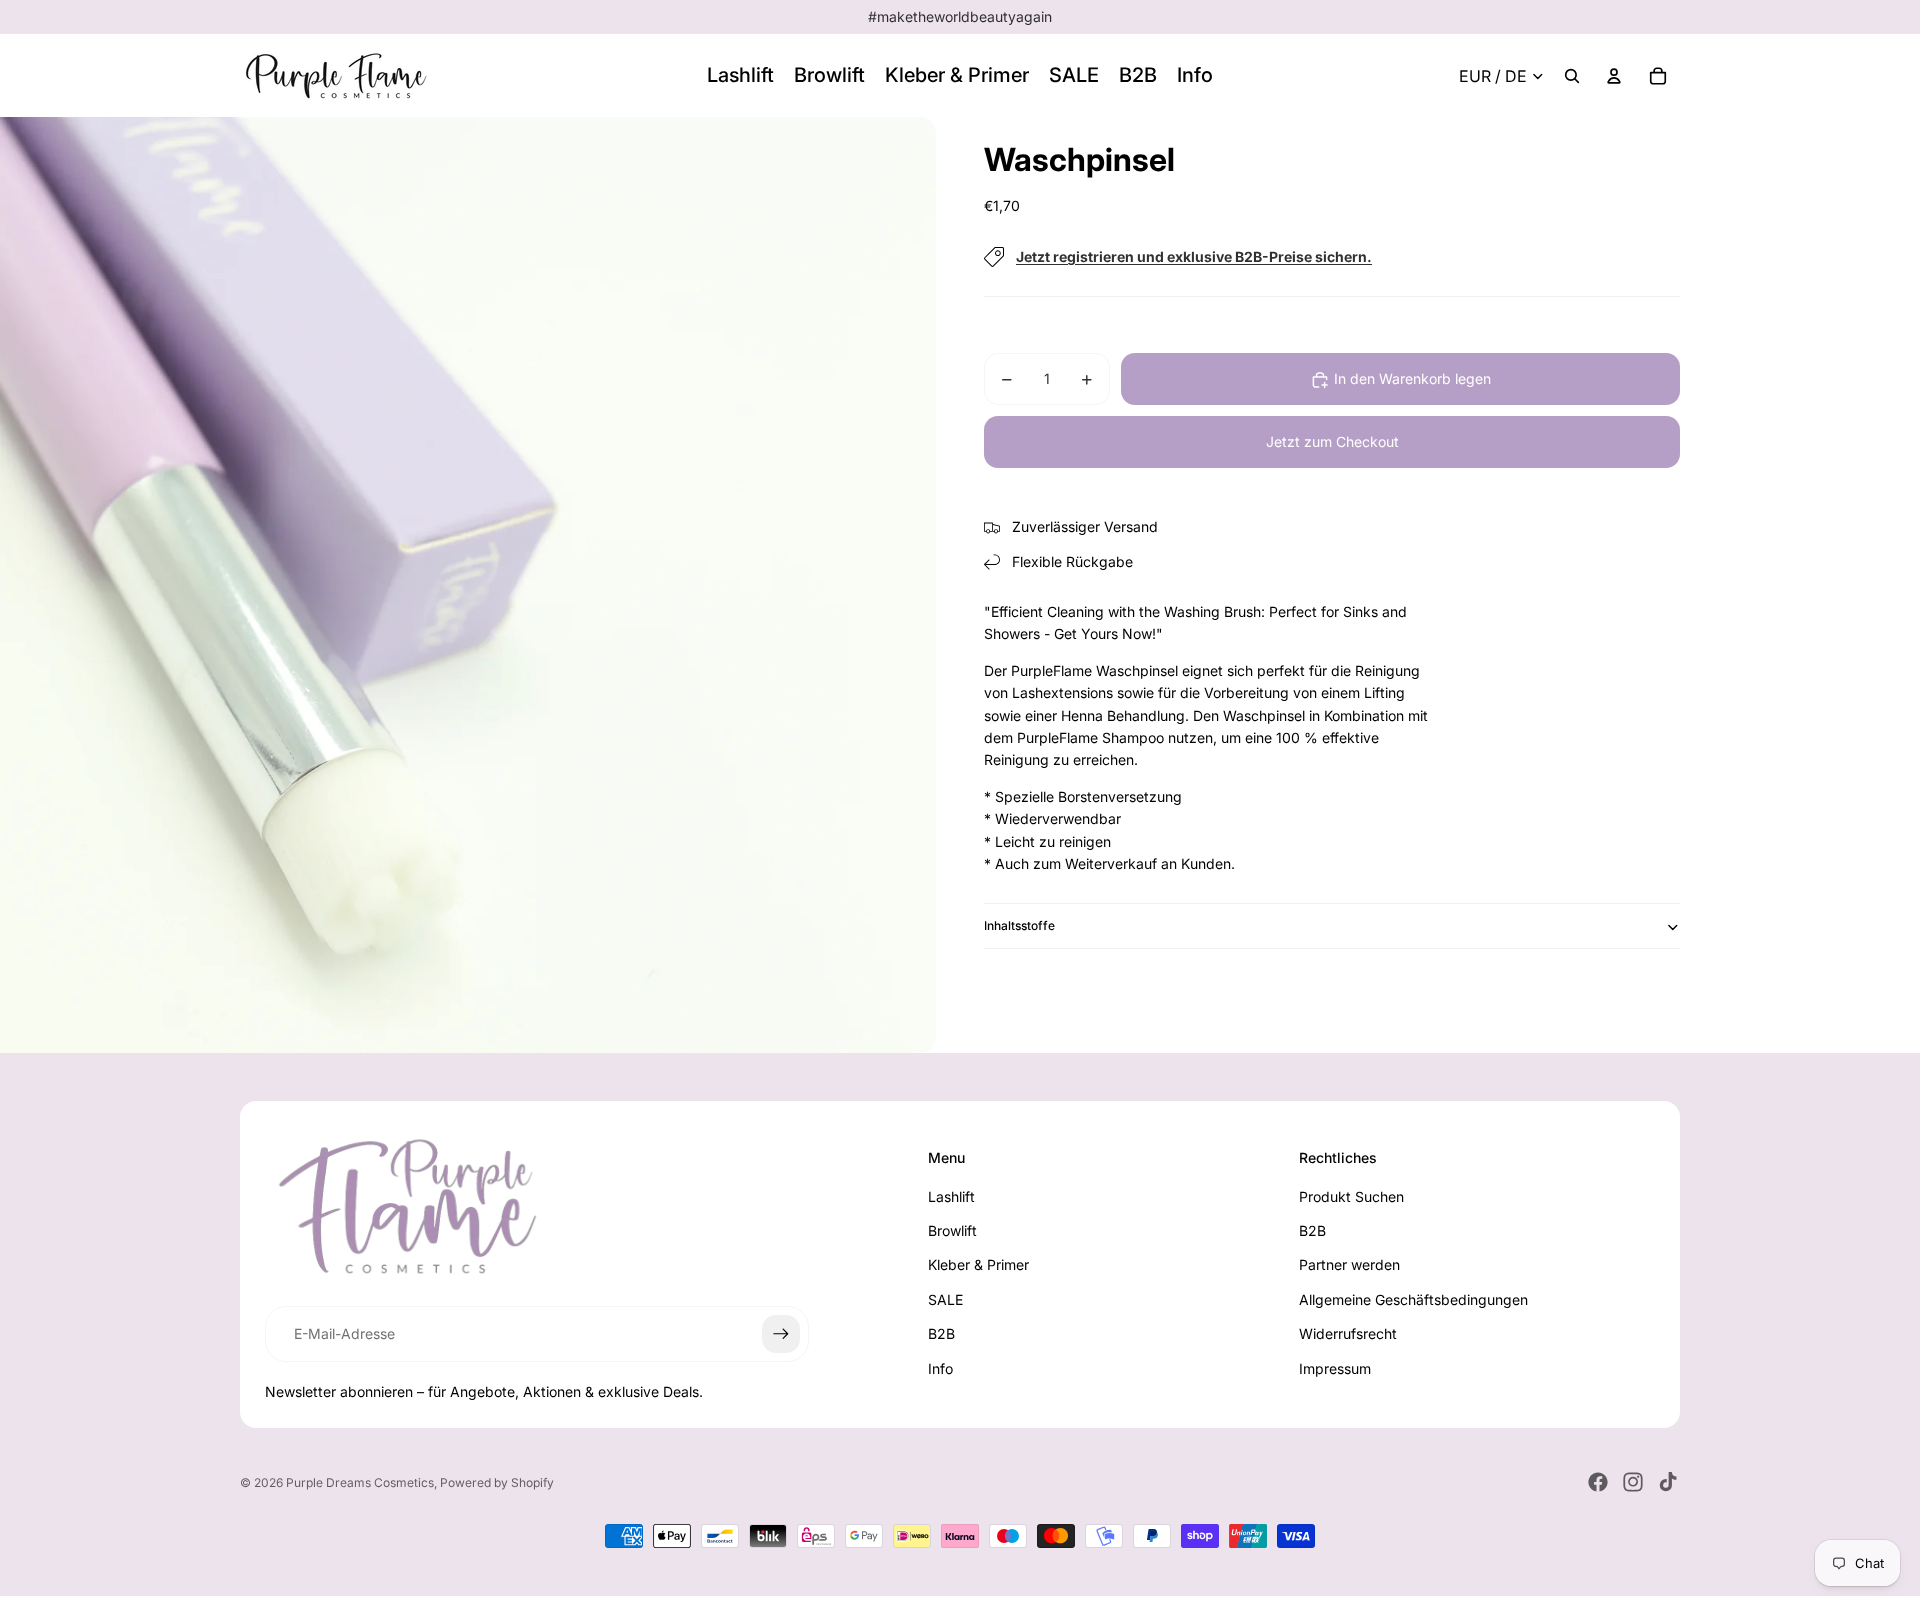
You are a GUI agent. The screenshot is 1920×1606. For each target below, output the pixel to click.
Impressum (1335, 1368)
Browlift (952, 1230)
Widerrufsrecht (1348, 1333)
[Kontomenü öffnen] (1614, 76)
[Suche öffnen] (1572, 76)
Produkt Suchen (1351, 1196)
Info (940, 1368)
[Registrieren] (781, 1334)
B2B (941, 1333)
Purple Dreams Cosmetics (360, 1482)
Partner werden (1349, 1264)
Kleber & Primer (978, 1264)
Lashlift (951, 1196)
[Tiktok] (1668, 1482)
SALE (945, 1299)
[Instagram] (1633, 1482)
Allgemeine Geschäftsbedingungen (1413, 1299)
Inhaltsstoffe (1019, 926)
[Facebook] (1598, 1482)
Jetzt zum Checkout (1332, 442)
